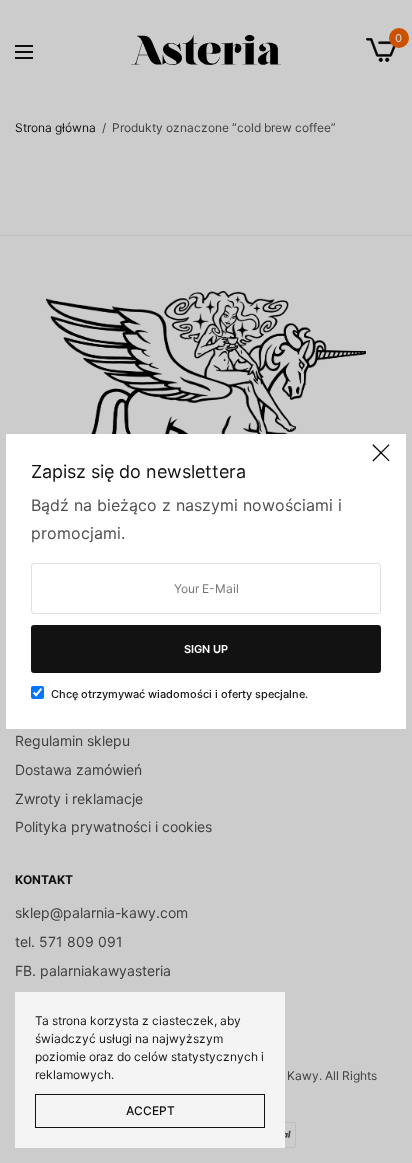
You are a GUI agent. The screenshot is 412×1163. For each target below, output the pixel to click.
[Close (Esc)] (381, 461)
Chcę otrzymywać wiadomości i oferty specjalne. (179, 694)
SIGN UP (206, 649)
